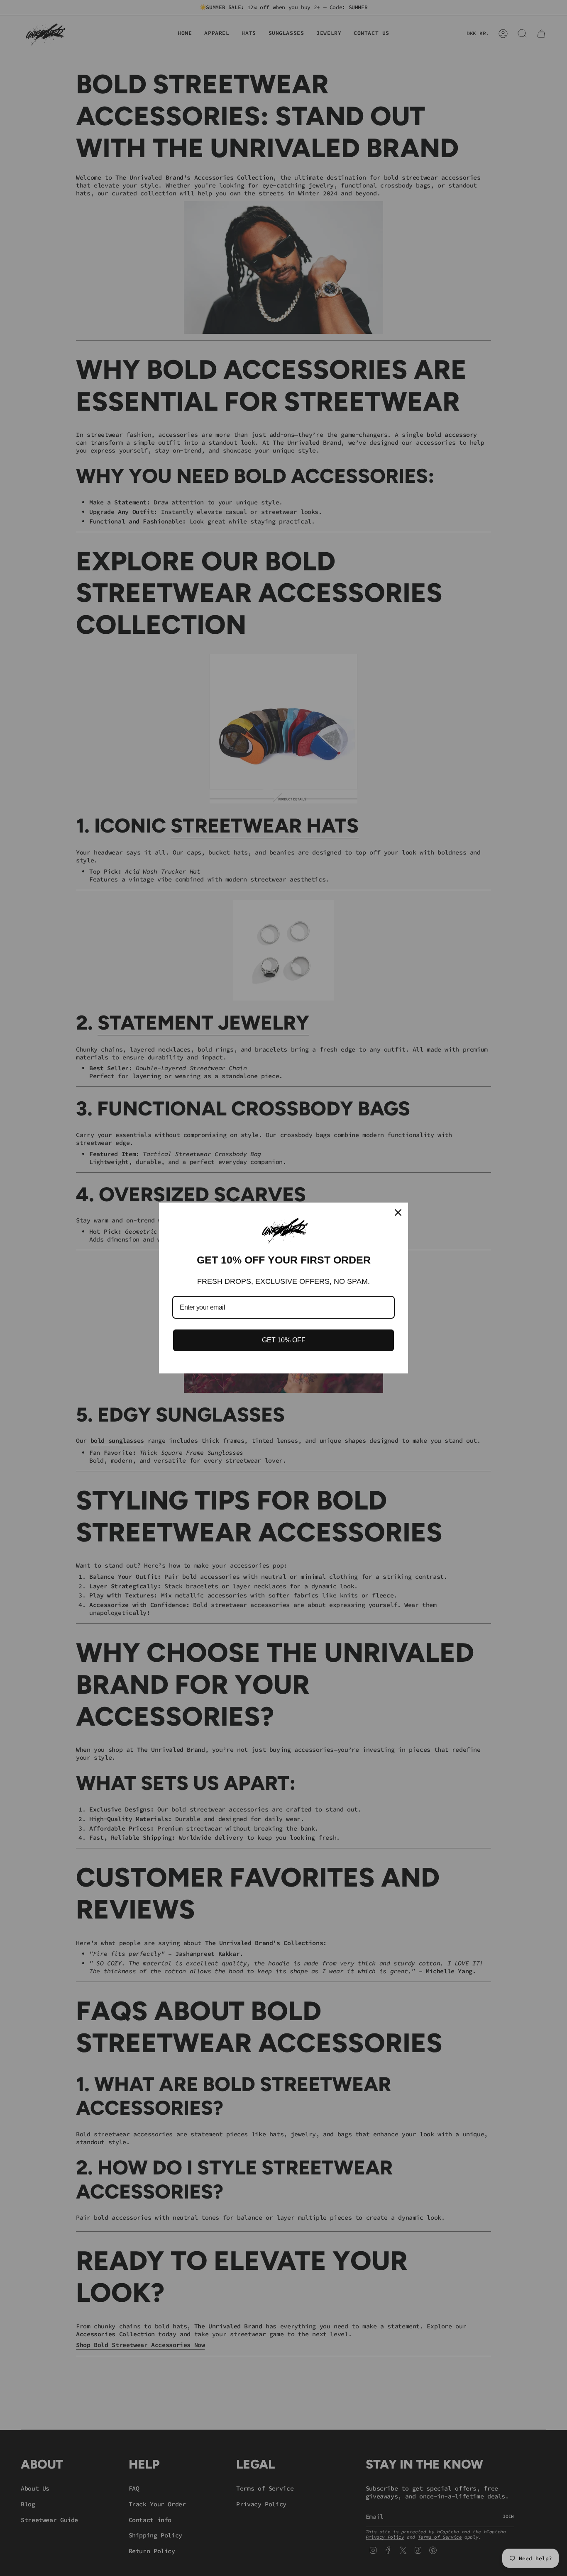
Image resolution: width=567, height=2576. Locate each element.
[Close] (398, 1213)
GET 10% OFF (284, 1340)
